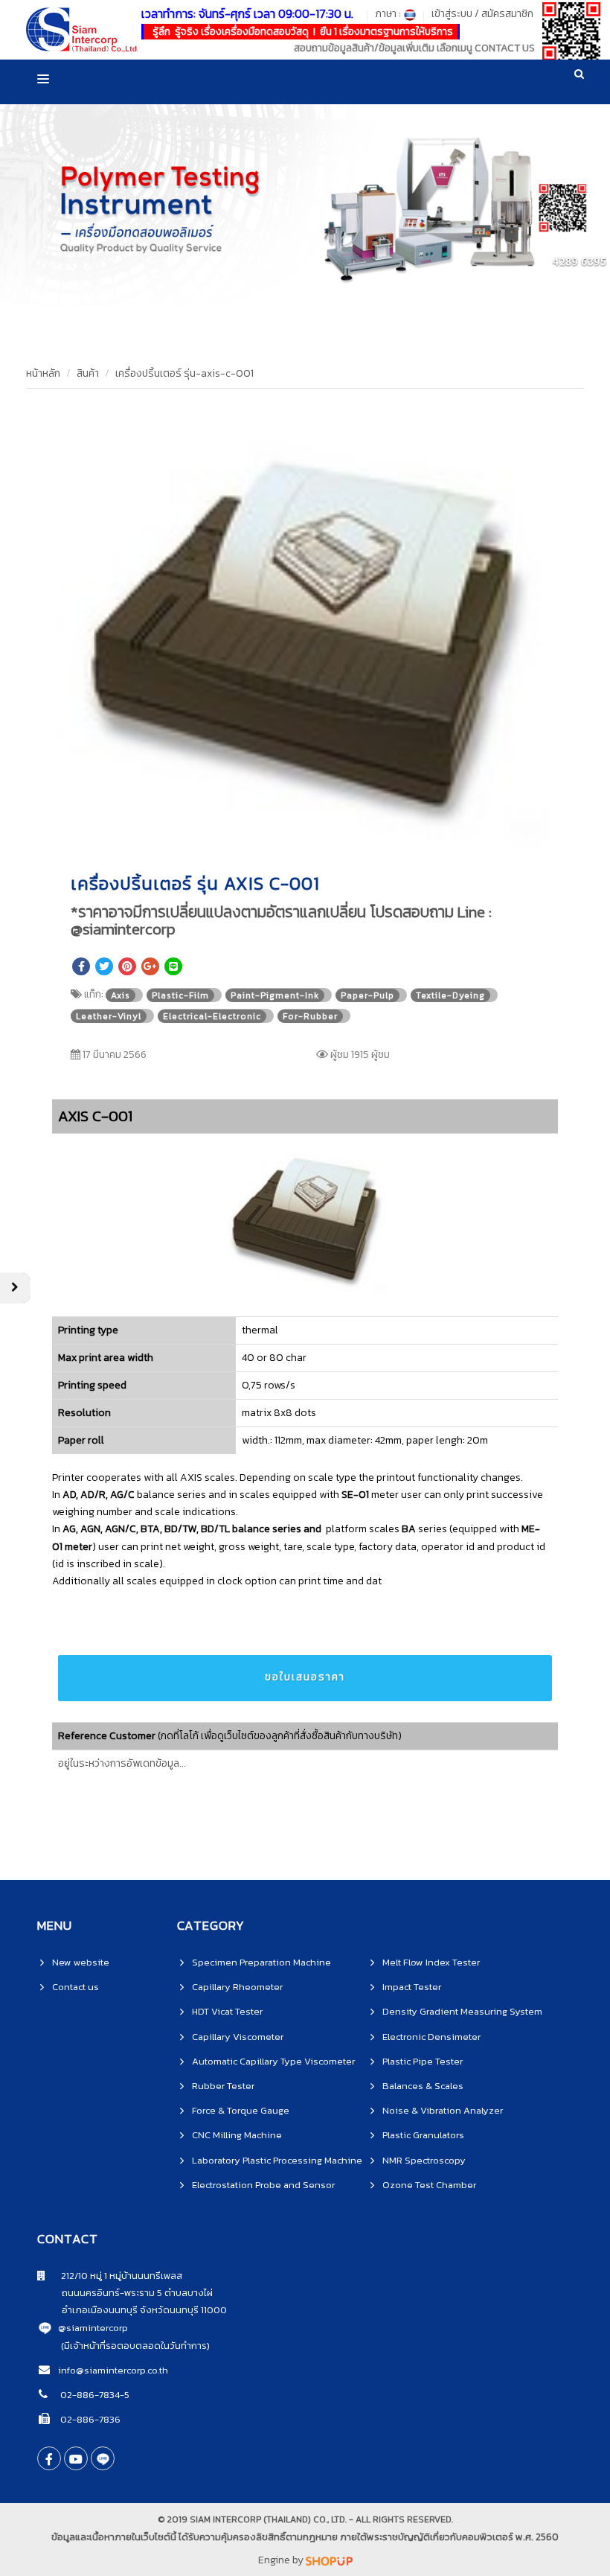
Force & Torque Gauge (241, 2110)
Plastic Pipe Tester (423, 2061)
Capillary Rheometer (237, 1987)
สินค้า (88, 373)
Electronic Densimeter (431, 2037)
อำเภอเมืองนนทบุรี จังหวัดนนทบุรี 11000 (132, 2310)
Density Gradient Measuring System (462, 2011)
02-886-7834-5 (94, 2395)
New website (81, 1962)
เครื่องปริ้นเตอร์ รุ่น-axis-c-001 (184, 373)
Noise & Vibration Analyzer (443, 2110)
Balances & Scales (423, 2086)
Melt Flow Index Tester (431, 1962)
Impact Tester (412, 1987)
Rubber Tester (223, 2086)
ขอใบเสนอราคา (305, 1677)
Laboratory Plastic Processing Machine (277, 2160)
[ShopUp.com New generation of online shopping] (329, 2560)
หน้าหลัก (43, 373)
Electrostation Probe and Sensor (263, 2185)
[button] (541, 424)
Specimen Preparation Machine (261, 1962)
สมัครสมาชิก (507, 14)
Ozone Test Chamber (429, 2185)
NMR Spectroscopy (424, 2160)
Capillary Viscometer (238, 2037)
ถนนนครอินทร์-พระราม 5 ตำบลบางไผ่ (125, 2293)
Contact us (76, 1987)
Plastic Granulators (423, 2135)
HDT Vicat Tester (227, 2011)
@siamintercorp (93, 2328)
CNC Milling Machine (237, 2135)
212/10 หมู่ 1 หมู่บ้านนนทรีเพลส (114, 2276)
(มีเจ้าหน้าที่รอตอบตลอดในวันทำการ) (135, 2346)
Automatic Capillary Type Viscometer (273, 2061)
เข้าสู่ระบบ (452, 14)
